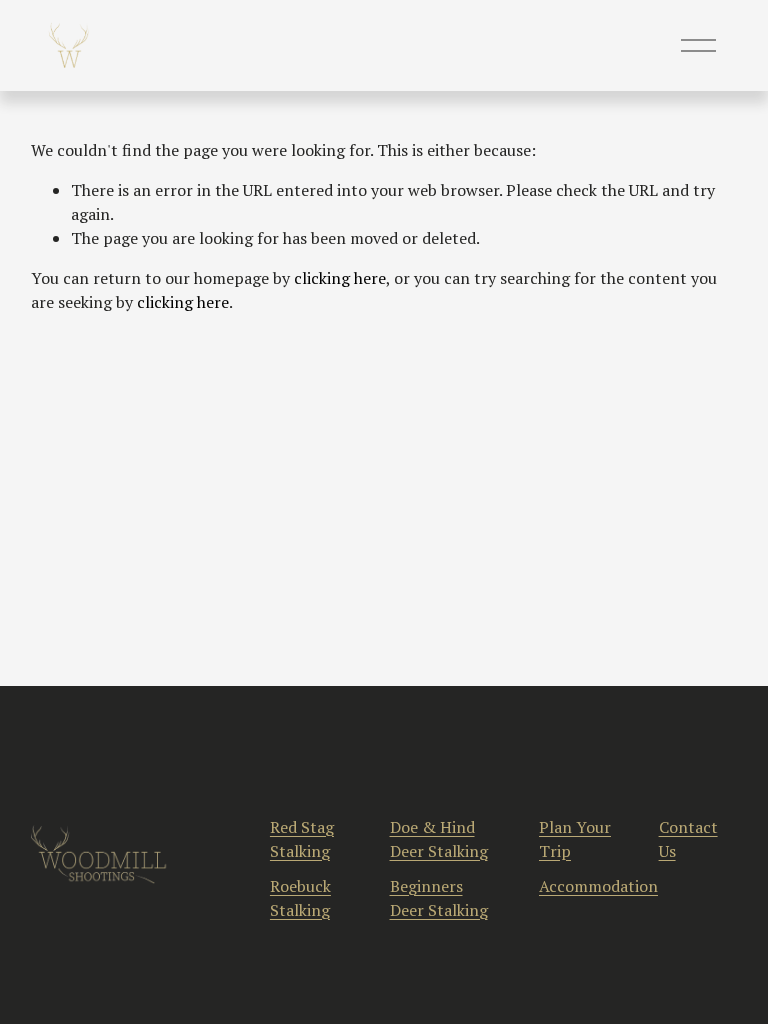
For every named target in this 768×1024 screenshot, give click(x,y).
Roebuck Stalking (300, 898)
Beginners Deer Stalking (439, 898)
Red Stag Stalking (302, 839)
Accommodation (598, 886)
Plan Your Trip (575, 839)
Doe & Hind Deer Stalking (439, 839)
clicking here (340, 278)
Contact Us (688, 839)
